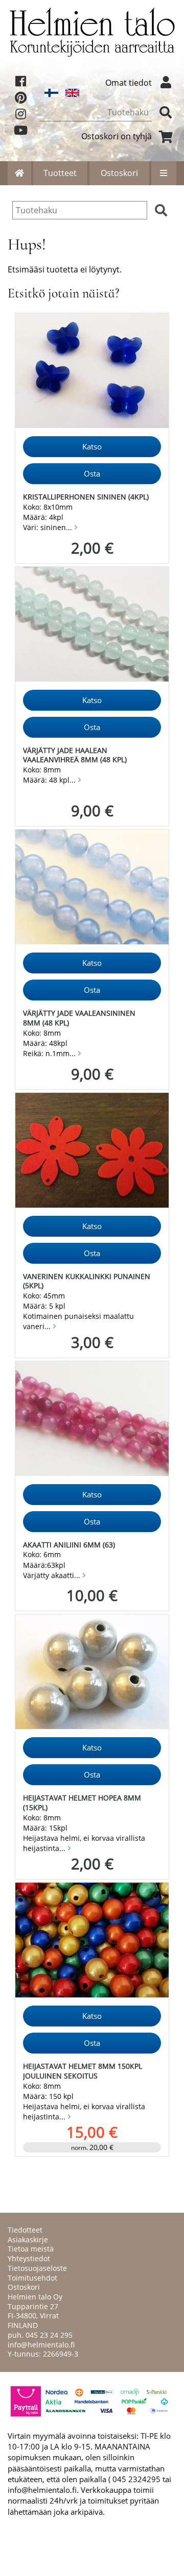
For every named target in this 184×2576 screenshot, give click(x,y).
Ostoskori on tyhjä (117, 136)
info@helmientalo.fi (41, 2345)
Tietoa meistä (31, 2249)
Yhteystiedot (29, 2258)
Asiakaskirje (28, 2240)
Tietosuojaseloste (37, 2268)
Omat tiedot (129, 83)
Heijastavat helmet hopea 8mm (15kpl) (82, 1803)
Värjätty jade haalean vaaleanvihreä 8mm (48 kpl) (75, 755)
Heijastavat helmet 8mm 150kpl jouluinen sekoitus (83, 2071)
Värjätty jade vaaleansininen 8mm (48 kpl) (79, 1018)
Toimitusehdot (32, 2278)
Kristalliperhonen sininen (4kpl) (86, 497)
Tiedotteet (25, 2230)
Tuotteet (60, 173)
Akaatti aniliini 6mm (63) (69, 1545)
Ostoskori (119, 173)
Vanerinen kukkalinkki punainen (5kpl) (87, 1281)
